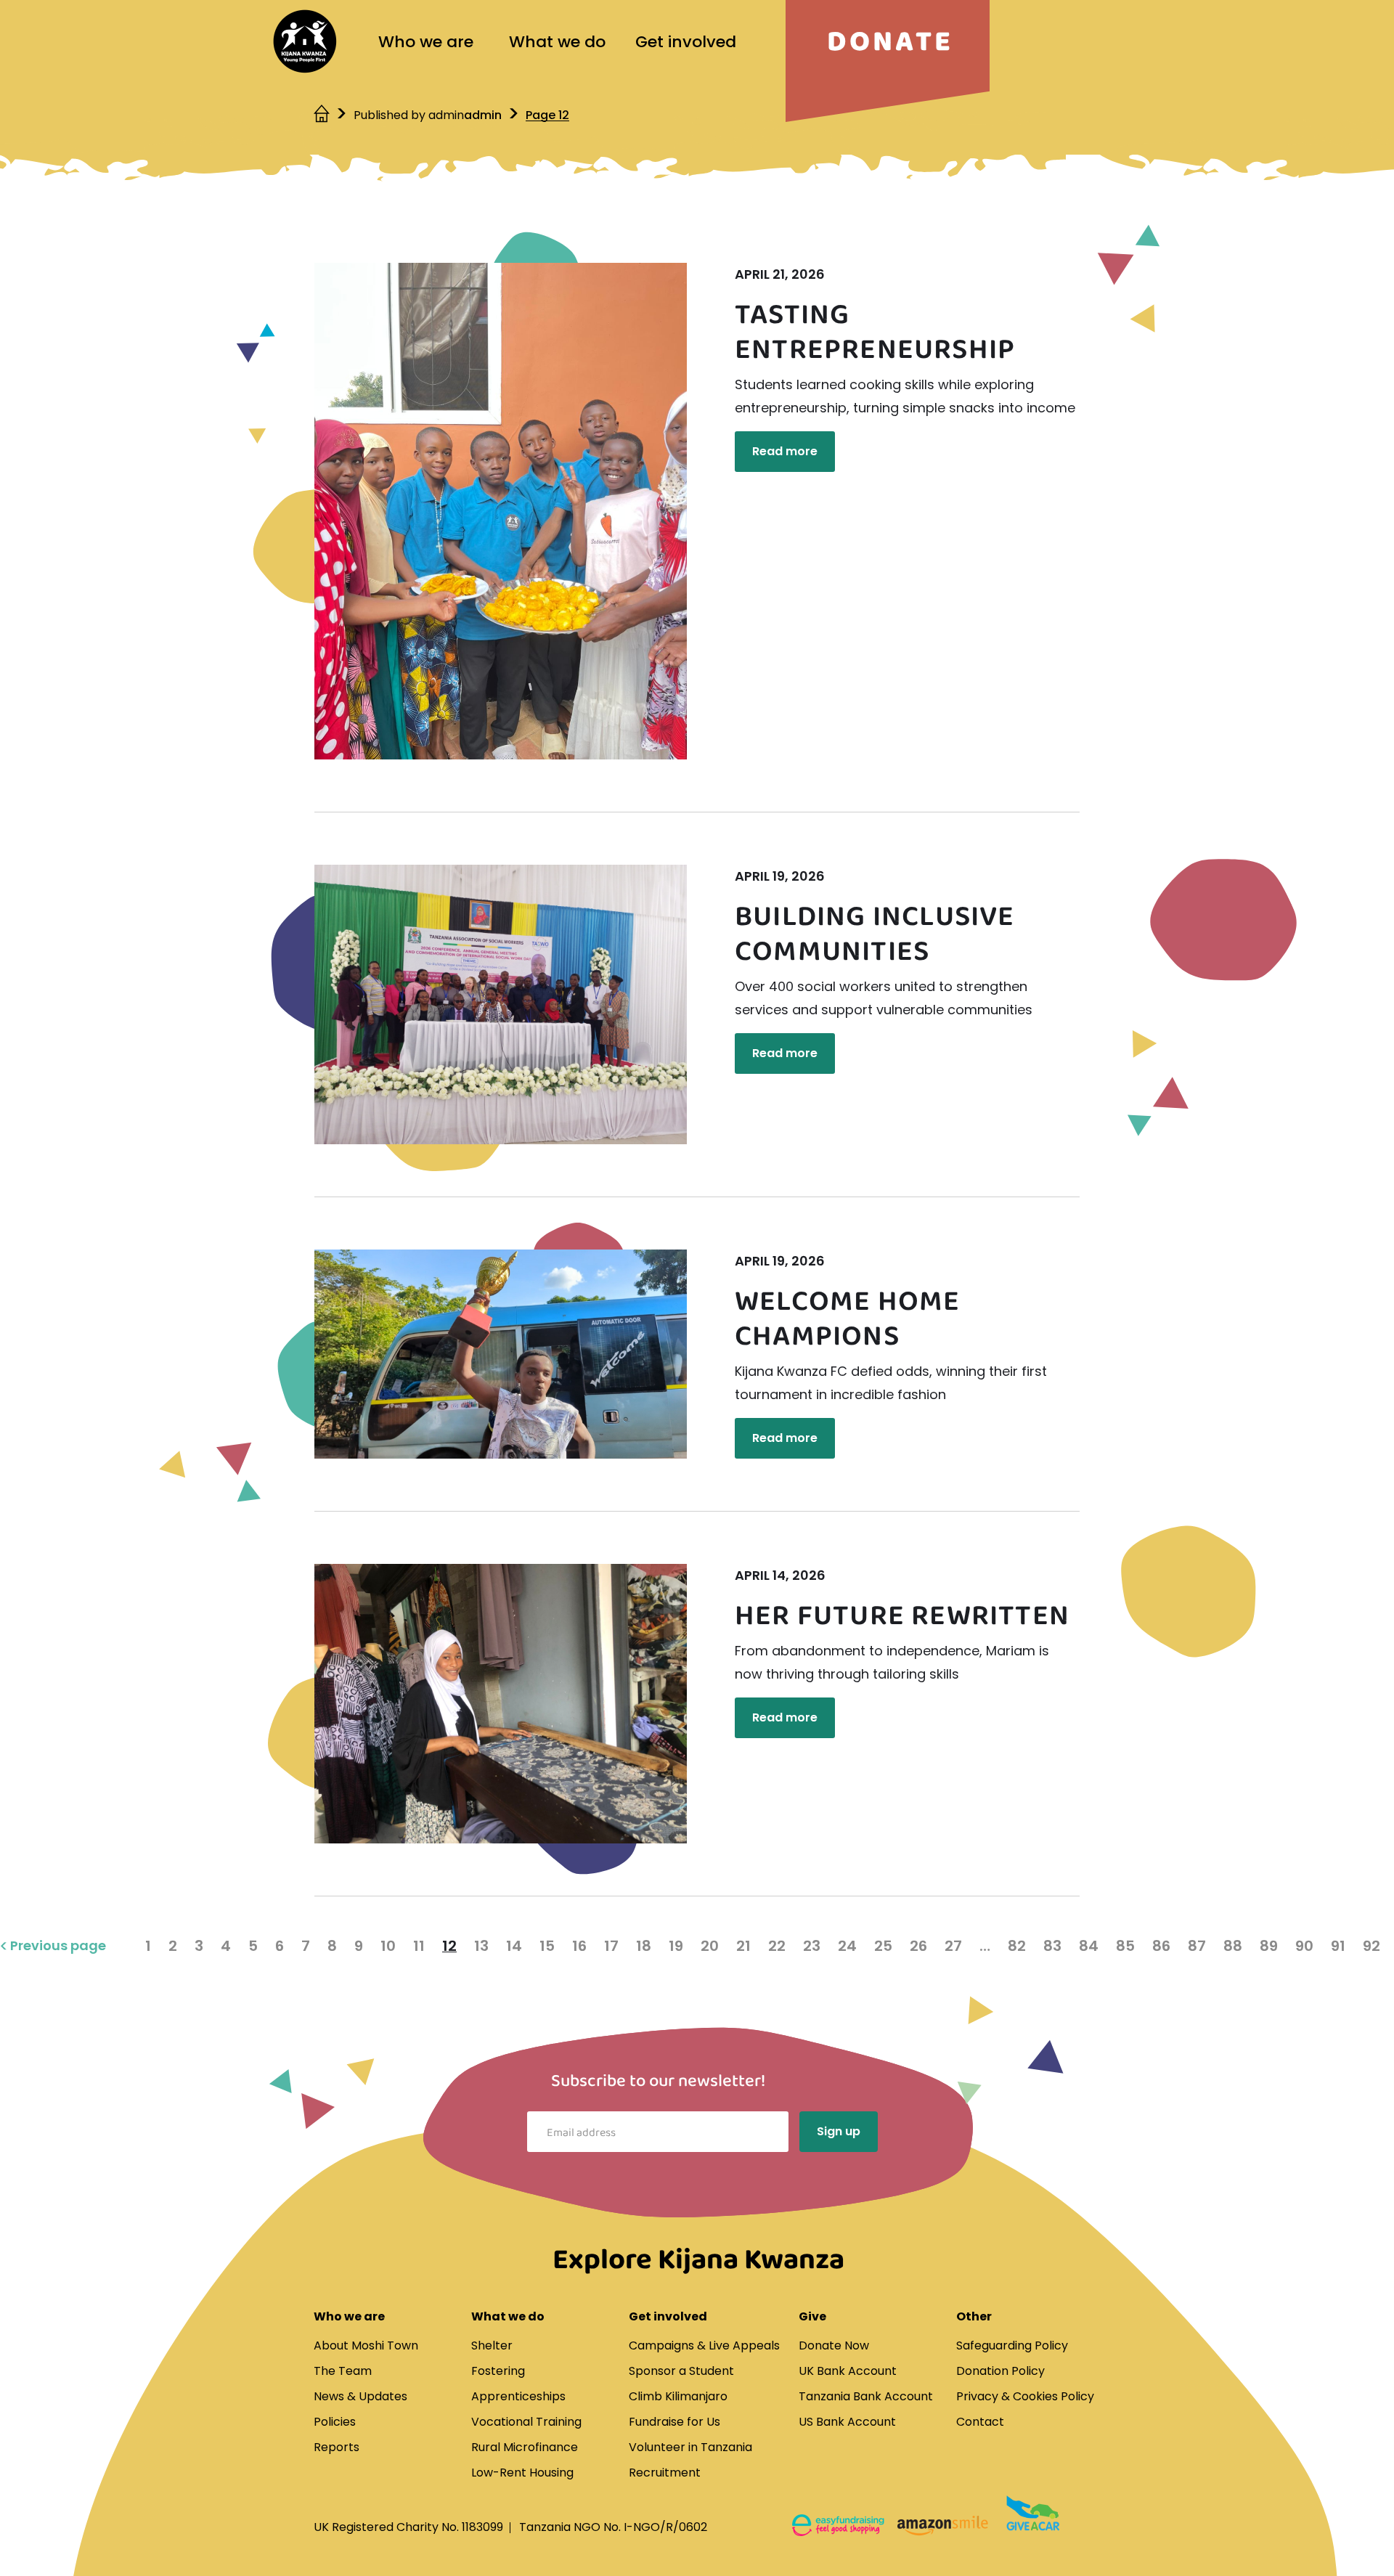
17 (611, 1946)
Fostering (498, 2371)
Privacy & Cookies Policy (1025, 2396)
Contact (980, 2422)
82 (1017, 1946)
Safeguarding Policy (1012, 2345)
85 (1125, 1946)
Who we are (426, 42)
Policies (335, 2422)
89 (1269, 1946)
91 (1338, 1946)
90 (1304, 1946)
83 (1052, 1946)
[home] (323, 115)
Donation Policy (1000, 2371)
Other (974, 2316)
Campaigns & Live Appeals (704, 2345)
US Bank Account (847, 2422)
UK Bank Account (848, 2371)
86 (1161, 1946)
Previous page (58, 1946)
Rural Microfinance (525, 2447)
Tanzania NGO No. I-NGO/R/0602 (613, 2527)
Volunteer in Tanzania (690, 2447)
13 (481, 1946)
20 (710, 1946)
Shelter (492, 2345)
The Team (343, 2371)
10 (388, 1946)
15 (547, 1946)
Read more (785, 451)
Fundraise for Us (674, 2422)
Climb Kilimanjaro (678, 2396)
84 (1089, 1946)
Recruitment (665, 2473)
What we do (557, 42)
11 (419, 1946)
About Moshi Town (366, 2345)
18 (644, 1946)
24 (847, 1946)
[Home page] (305, 41)
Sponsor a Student (681, 2371)
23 (812, 1946)
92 (1371, 1946)
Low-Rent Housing (522, 2473)
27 (953, 1946)
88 (1233, 1946)
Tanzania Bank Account (866, 2396)
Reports (337, 2447)
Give (812, 2316)
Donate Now (834, 2345)
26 (918, 1946)
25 (883, 1946)
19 (676, 1946)
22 (777, 1946)
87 (1197, 1946)
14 (514, 1946)
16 (579, 1946)
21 (743, 1946)
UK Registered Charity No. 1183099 (408, 2527)
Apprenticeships (518, 2396)
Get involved (686, 42)
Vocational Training (526, 2422)
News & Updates (360, 2396)
